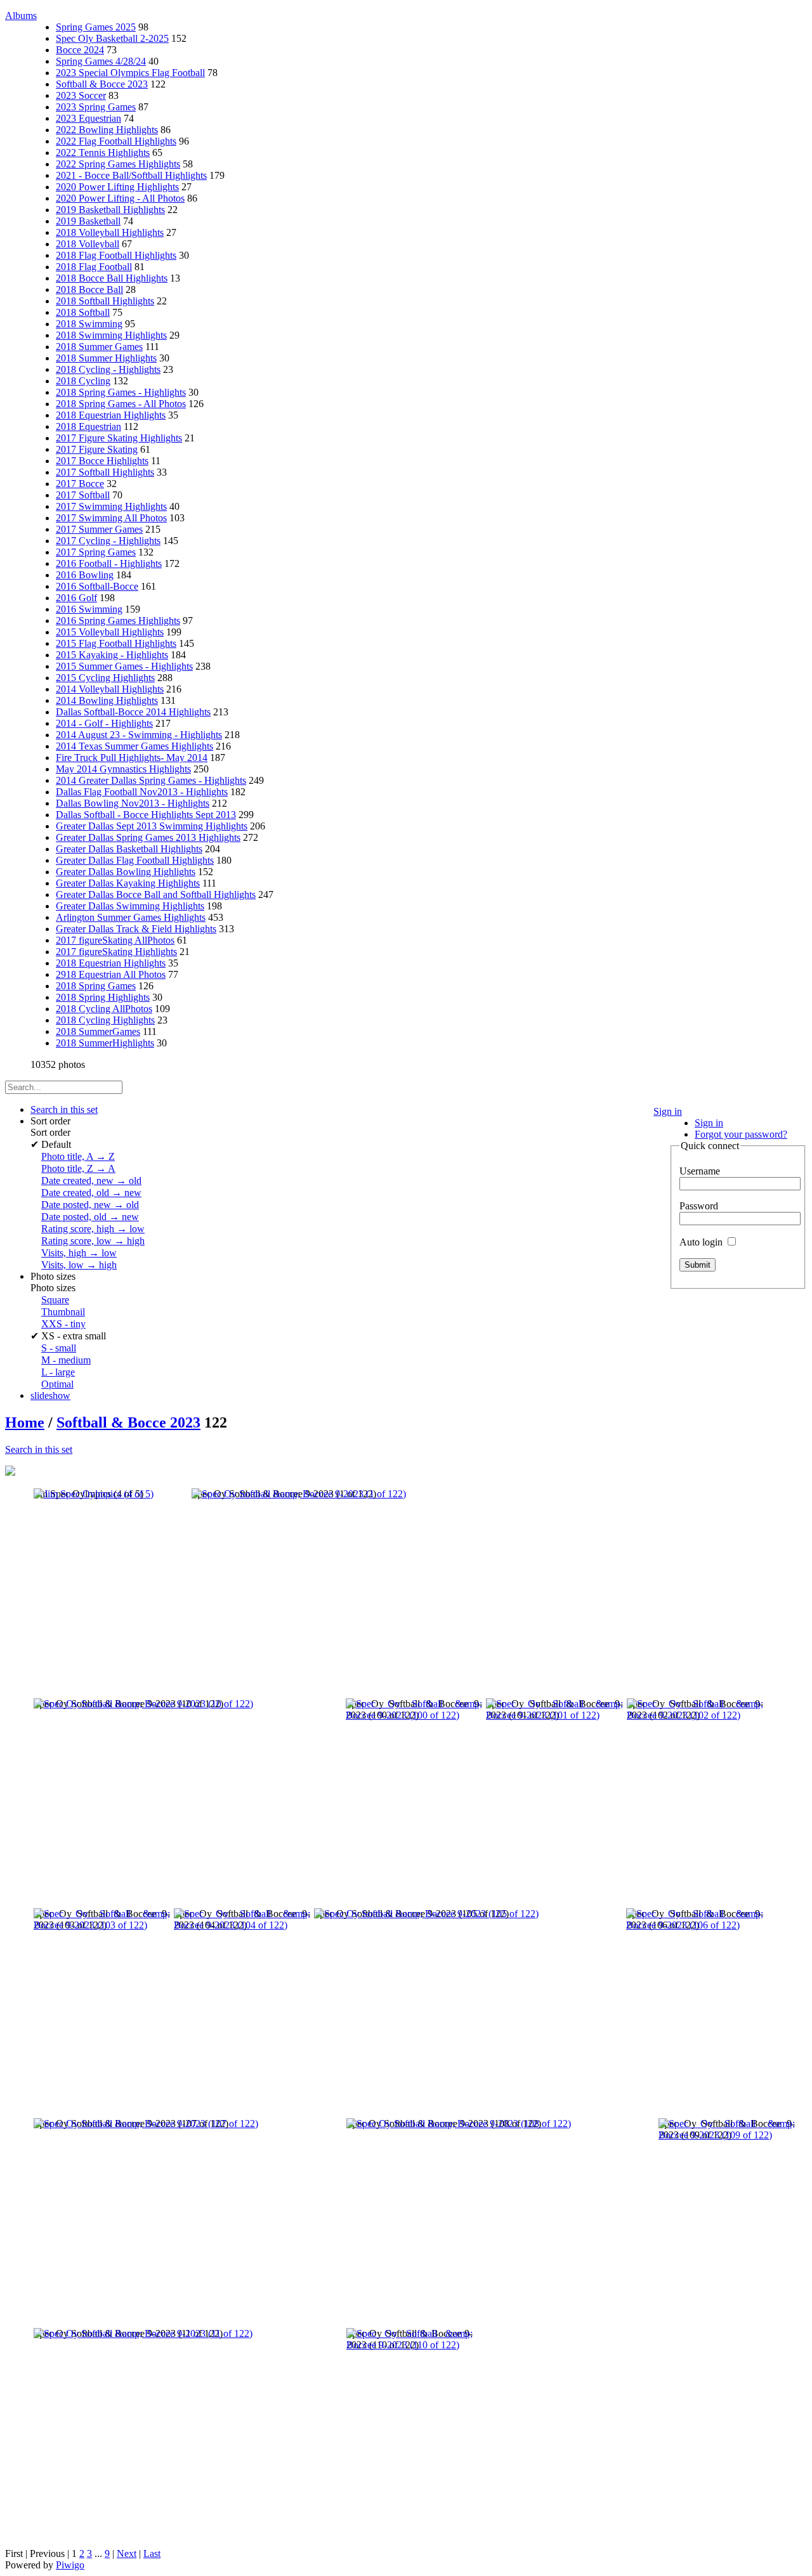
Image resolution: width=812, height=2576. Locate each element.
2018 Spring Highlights (103, 997)
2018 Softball (83, 312)
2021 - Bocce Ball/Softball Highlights (131, 175)
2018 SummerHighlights (105, 1043)
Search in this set (39, 1449)
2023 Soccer (81, 95)
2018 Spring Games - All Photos (121, 404)
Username (700, 1171)
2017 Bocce (80, 484)
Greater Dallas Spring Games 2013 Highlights (148, 837)
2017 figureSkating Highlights (116, 952)
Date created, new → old (91, 1181)
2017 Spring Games (96, 552)
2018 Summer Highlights (106, 358)
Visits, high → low (79, 1253)
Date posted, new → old (90, 1205)
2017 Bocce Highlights (102, 461)
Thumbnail (63, 1312)
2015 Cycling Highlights (105, 678)
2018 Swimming (89, 324)
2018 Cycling (83, 381)
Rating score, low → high (93, 1241)
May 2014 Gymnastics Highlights (123, 769)
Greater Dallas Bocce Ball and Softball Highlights (156, 894)
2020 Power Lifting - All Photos (120, 198)
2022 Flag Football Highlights (116, 141)
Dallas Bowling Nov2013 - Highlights (133, 803)
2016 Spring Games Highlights (118, 621)
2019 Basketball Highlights (110, 210)
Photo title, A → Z (78, 1156)
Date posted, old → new (90, 1217)
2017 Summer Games (99, 529)
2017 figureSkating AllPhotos (115, 940)
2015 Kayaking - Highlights (112, 655)
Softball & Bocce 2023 (102, 84)
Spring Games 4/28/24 (101, 61)
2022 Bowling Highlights (107, 130)
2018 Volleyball (88, 244)
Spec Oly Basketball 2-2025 (112, 38)
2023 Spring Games (96, 107)
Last (152, 2553)
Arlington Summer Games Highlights (131, 917)
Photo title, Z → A (78, 1168)
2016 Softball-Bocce (97, 586)
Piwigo (70, 2565)
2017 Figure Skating (97, 449)
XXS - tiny (63, 1324)
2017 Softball (83, 495)
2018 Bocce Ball (89, 289)
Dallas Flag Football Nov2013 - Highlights (142, 792)
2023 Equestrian (88, 118)
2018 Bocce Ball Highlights (112, 278)
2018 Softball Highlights (105, 301)
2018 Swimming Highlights (111, 335)
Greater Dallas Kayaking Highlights (128, 883)
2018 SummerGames (98, 1031)
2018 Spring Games (96, 986)
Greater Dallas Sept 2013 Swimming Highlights (152, 826)
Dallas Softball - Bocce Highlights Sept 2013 (146, 815)
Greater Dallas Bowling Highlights (126, 872)
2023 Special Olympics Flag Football (130, 73)
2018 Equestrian (88, 426)
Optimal (57, 1384)
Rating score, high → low (93, 1229)
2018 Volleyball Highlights (110, 232)
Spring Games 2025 (96, 27)
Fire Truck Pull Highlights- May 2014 (132, 758)
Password (699, 1206)
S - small (59, 1348)
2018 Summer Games (99, 347)
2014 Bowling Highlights (107, 700)
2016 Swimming (89, 609)
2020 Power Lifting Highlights (117, 187)
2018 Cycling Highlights (105, 1020)
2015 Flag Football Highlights (116, 643)
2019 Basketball (88, 221)
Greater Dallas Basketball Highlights (129, 849)
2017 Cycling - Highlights (108, 541)
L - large (58, 1372)
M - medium (66, 1360)
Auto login (702, 1242)
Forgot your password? (741, 1134)
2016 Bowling (85, 575)
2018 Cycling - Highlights (108, 369)
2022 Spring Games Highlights (118, 164)
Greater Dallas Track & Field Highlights (136, 929)
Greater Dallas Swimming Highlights (130, 906)
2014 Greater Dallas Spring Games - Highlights (151, 780)
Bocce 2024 (80, 50)
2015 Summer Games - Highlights (124, 666)
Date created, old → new (91, 1193)
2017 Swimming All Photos (111, 518)
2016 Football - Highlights (109, 563)
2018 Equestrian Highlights (111, 415)
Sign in (668, 1111)
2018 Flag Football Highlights (116, 255)
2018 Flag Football (94, 267)
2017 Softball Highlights (105, 472)
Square (55, 1300)
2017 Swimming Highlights (111, 506)
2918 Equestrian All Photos (111, 974)
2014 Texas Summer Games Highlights (134, 746)
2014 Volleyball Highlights (110, 689)
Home (25, 1422)
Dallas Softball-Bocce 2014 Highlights (133, 712)
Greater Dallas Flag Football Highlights (135, 860)
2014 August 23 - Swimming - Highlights (139, 735)
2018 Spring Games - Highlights (121, 392)
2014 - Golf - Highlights (104, 723)
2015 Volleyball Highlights (110, 632)
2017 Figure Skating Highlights (119, 438)
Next (127, 2553)
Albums (21, 16)
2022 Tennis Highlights (103, 153)
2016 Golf (76, 598)
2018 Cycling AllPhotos (104, 1009)
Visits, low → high (79, 1265)
